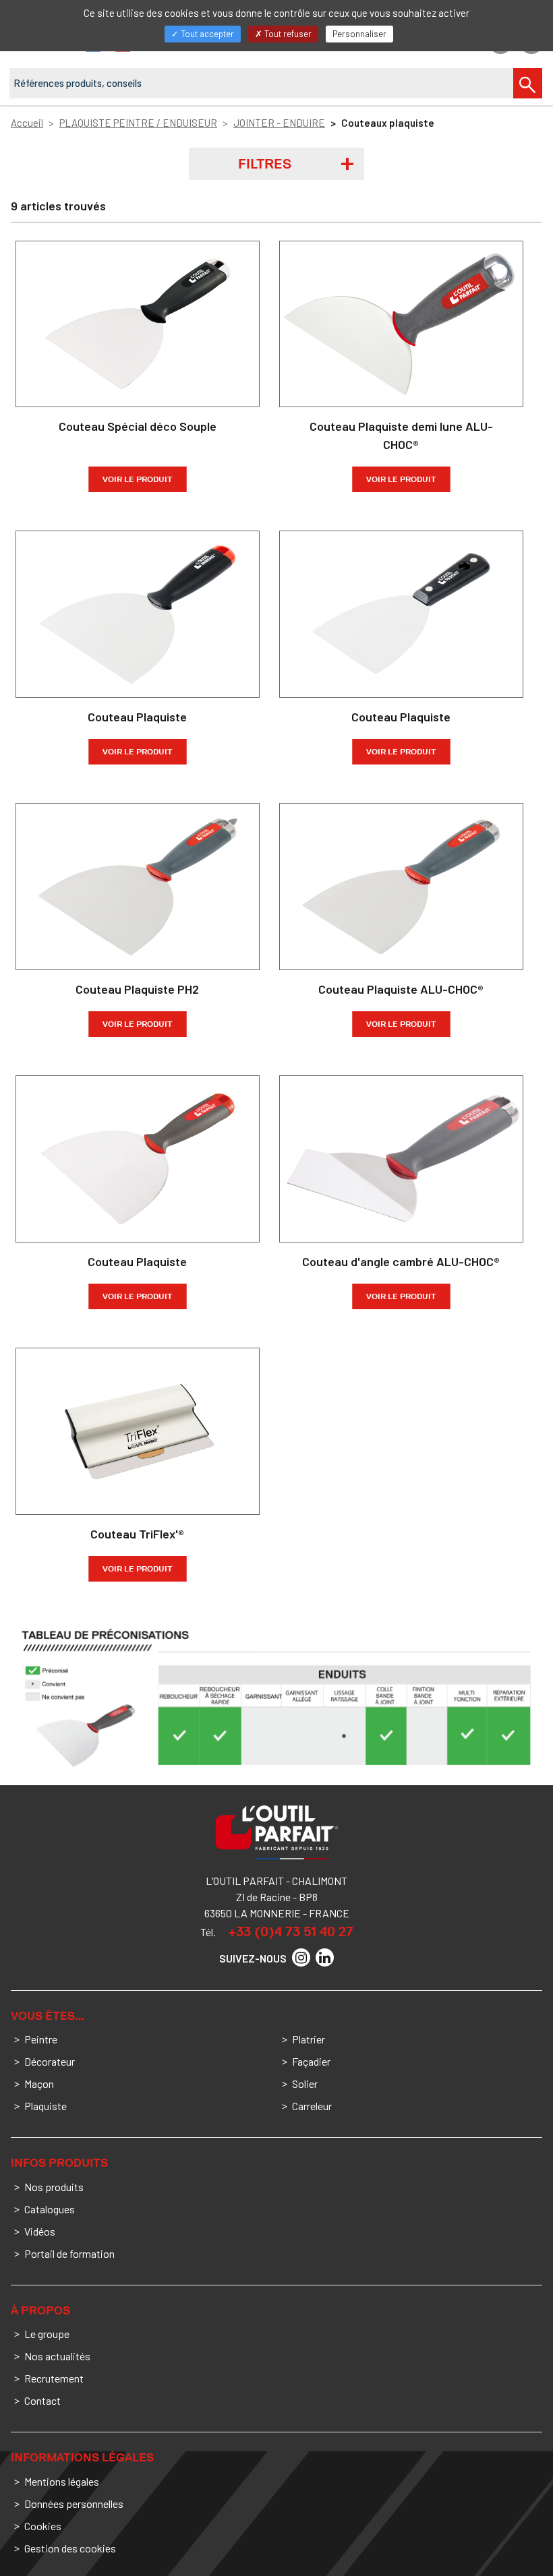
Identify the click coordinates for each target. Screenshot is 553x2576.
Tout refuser (287, 34)
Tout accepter (206, 34)
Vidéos (40, 2231)
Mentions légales (62, 2481)
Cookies (43, 2526)
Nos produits (54, 2187)
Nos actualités (57, 2356)
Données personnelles (74, 2504)
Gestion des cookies (70, 2548)
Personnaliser (359, 34)
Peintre (41, 2039)
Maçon (39, 2084)
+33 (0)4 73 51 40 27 (291, 1931)
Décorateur (50, 2061)
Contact (42, 2400)
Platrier (309, 2039)
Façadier (311, 2061)
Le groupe (47, 2334)
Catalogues (50, 2209)
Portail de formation (69, 2253)
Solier (305, 2084)
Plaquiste (46, 2106)
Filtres (265, 164)
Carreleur (312, 2106)
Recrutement (54, 2378)
